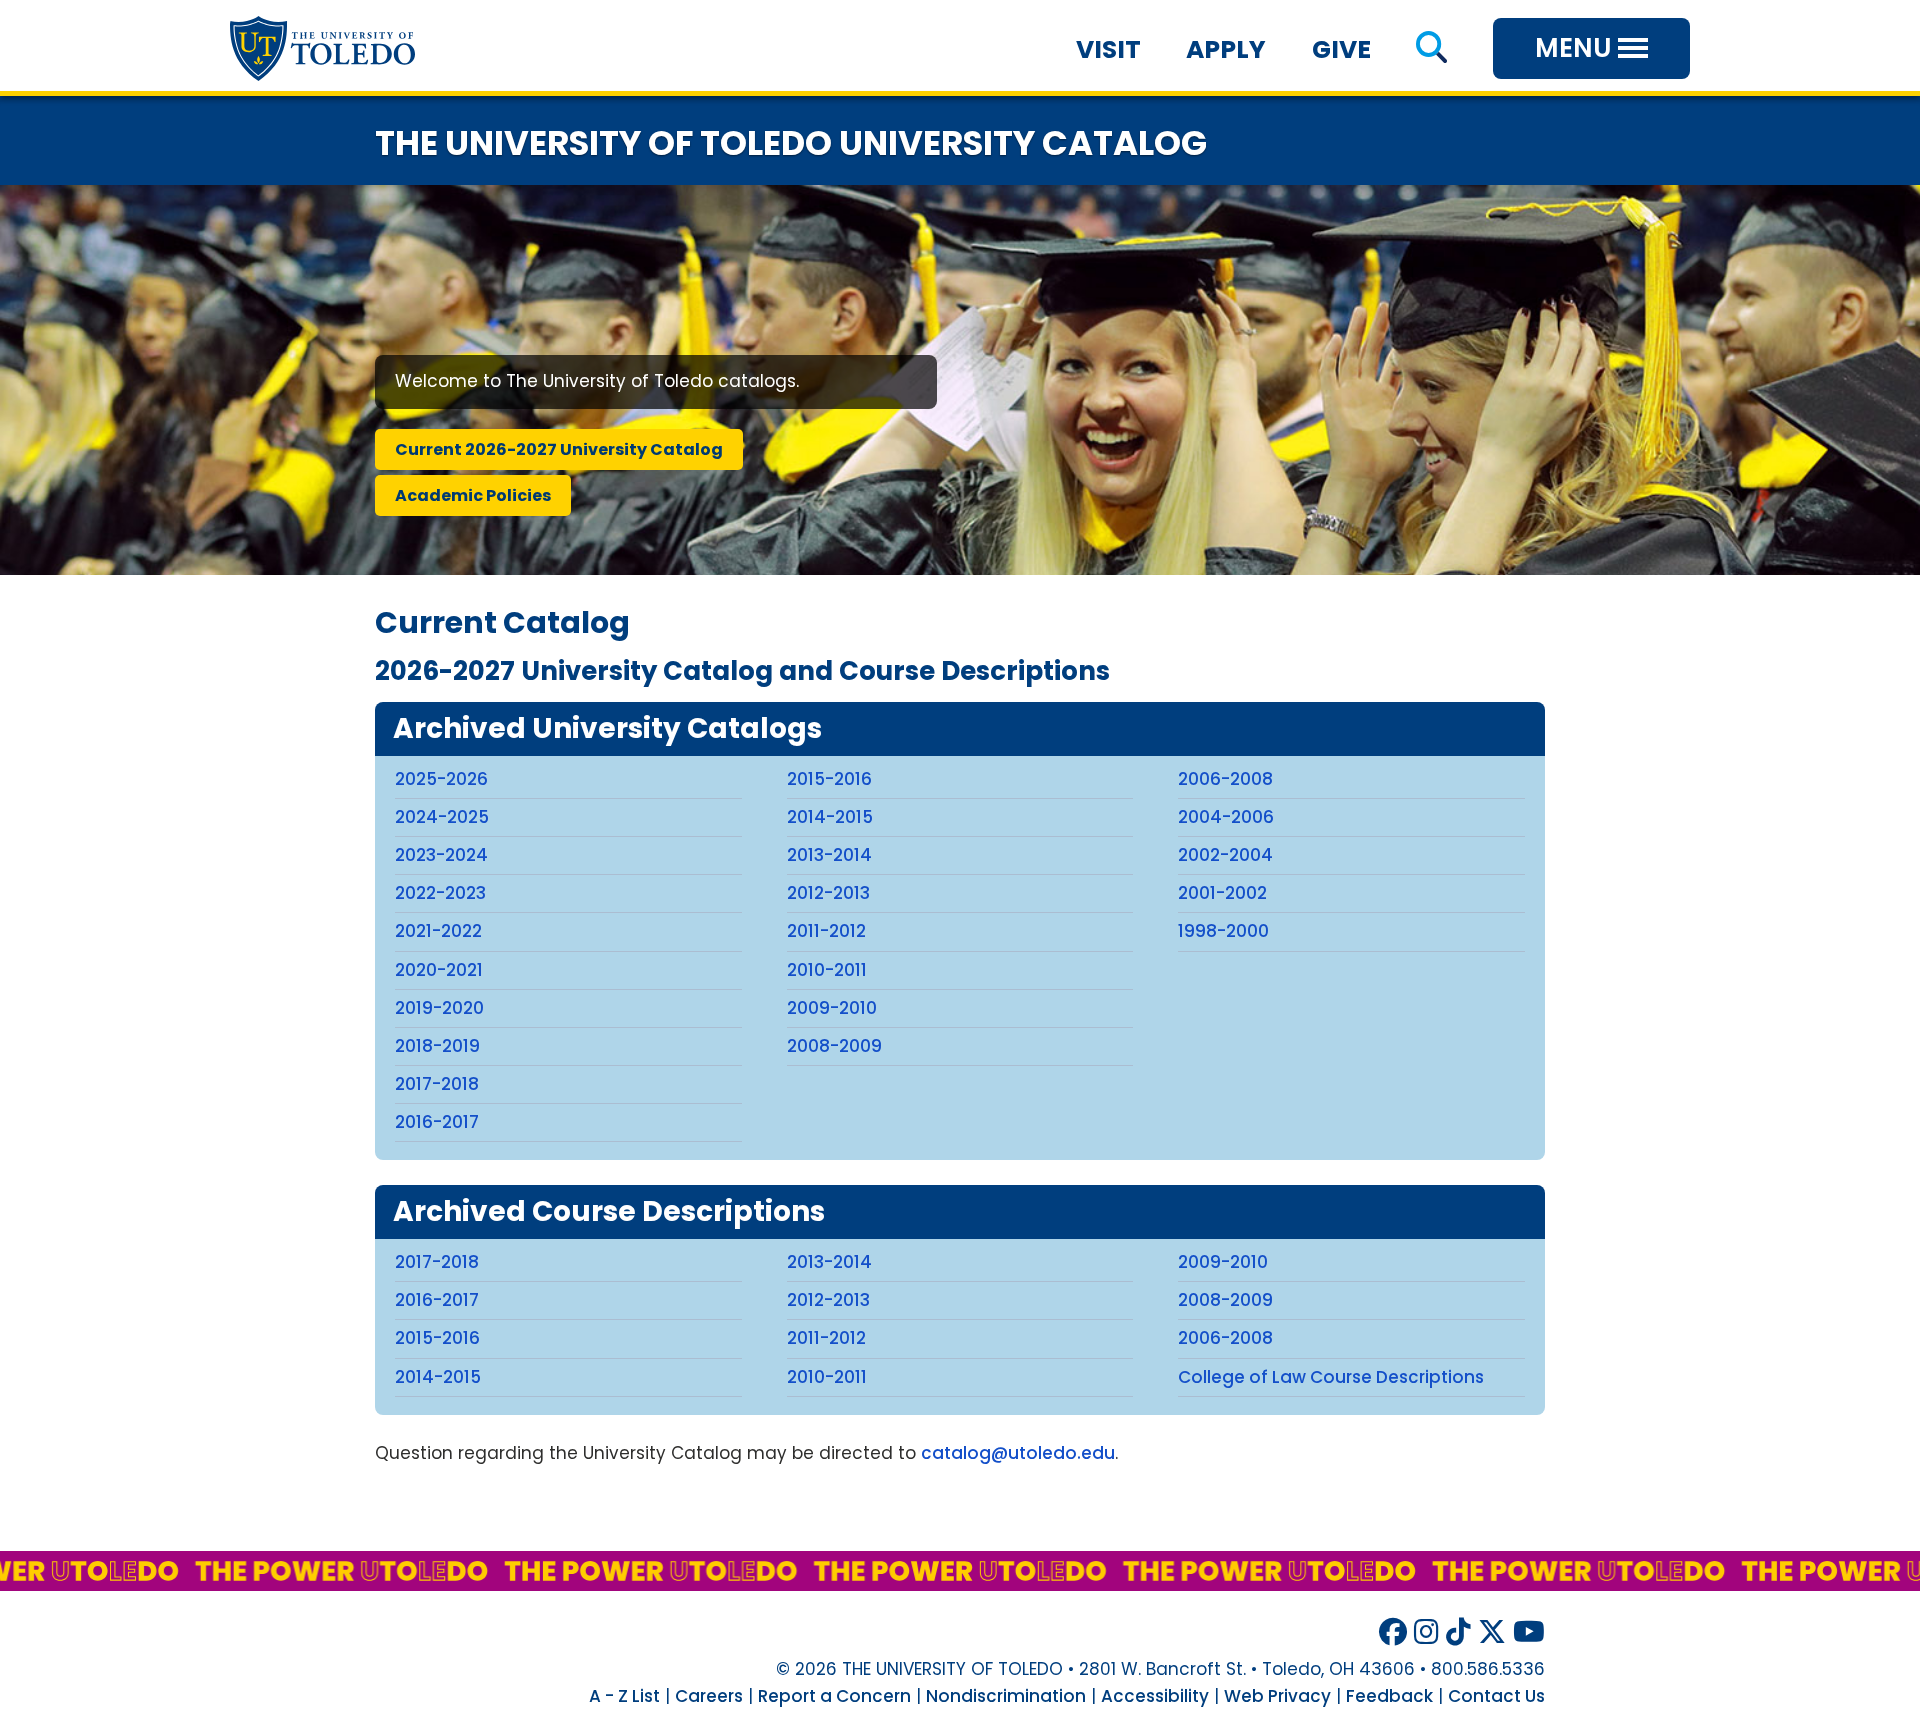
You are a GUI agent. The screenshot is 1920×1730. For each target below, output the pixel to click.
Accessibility (1155, 1696)
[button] (1431, 49)
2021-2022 (438, 931)
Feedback (1389, 1696)
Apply (1226, 49)
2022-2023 (440, 893)
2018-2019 (437, 1046)
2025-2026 (441, 779)
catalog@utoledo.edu (1018, 1453)
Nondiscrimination (1006, 1696)
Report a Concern (834, 1696)
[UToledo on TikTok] (1458, 1632)
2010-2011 (827, 970)
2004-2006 (1226, 817)
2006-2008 (1225, 779)
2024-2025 (442, 817)
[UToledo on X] (1492, 1632)
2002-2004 (1225, 855)
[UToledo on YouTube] (1529, 1632)
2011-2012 (826, 931)
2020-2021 (439, 970)
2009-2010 (832, 1008)
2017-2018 (437, 1084)
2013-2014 (829, 855)
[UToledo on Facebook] (1393, 1632)
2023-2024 (441, 855)
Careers (709, 1696)
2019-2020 (439, 1008)
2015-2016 (829, 779)
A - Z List (624, 1696)
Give (1341, 49)
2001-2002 (1222, 893)
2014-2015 (830, 817)
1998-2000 (1223, 931)
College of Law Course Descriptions (1331, 1377)
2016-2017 (437, 1122)
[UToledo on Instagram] (1426, 1632)
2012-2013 (828, 893)
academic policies (473, 495)
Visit (1108, 49)
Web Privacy (1277, 1696)
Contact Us (1496, 1696)
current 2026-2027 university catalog (559, 449)
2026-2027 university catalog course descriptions (742, 671)
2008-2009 (834, 1046)
